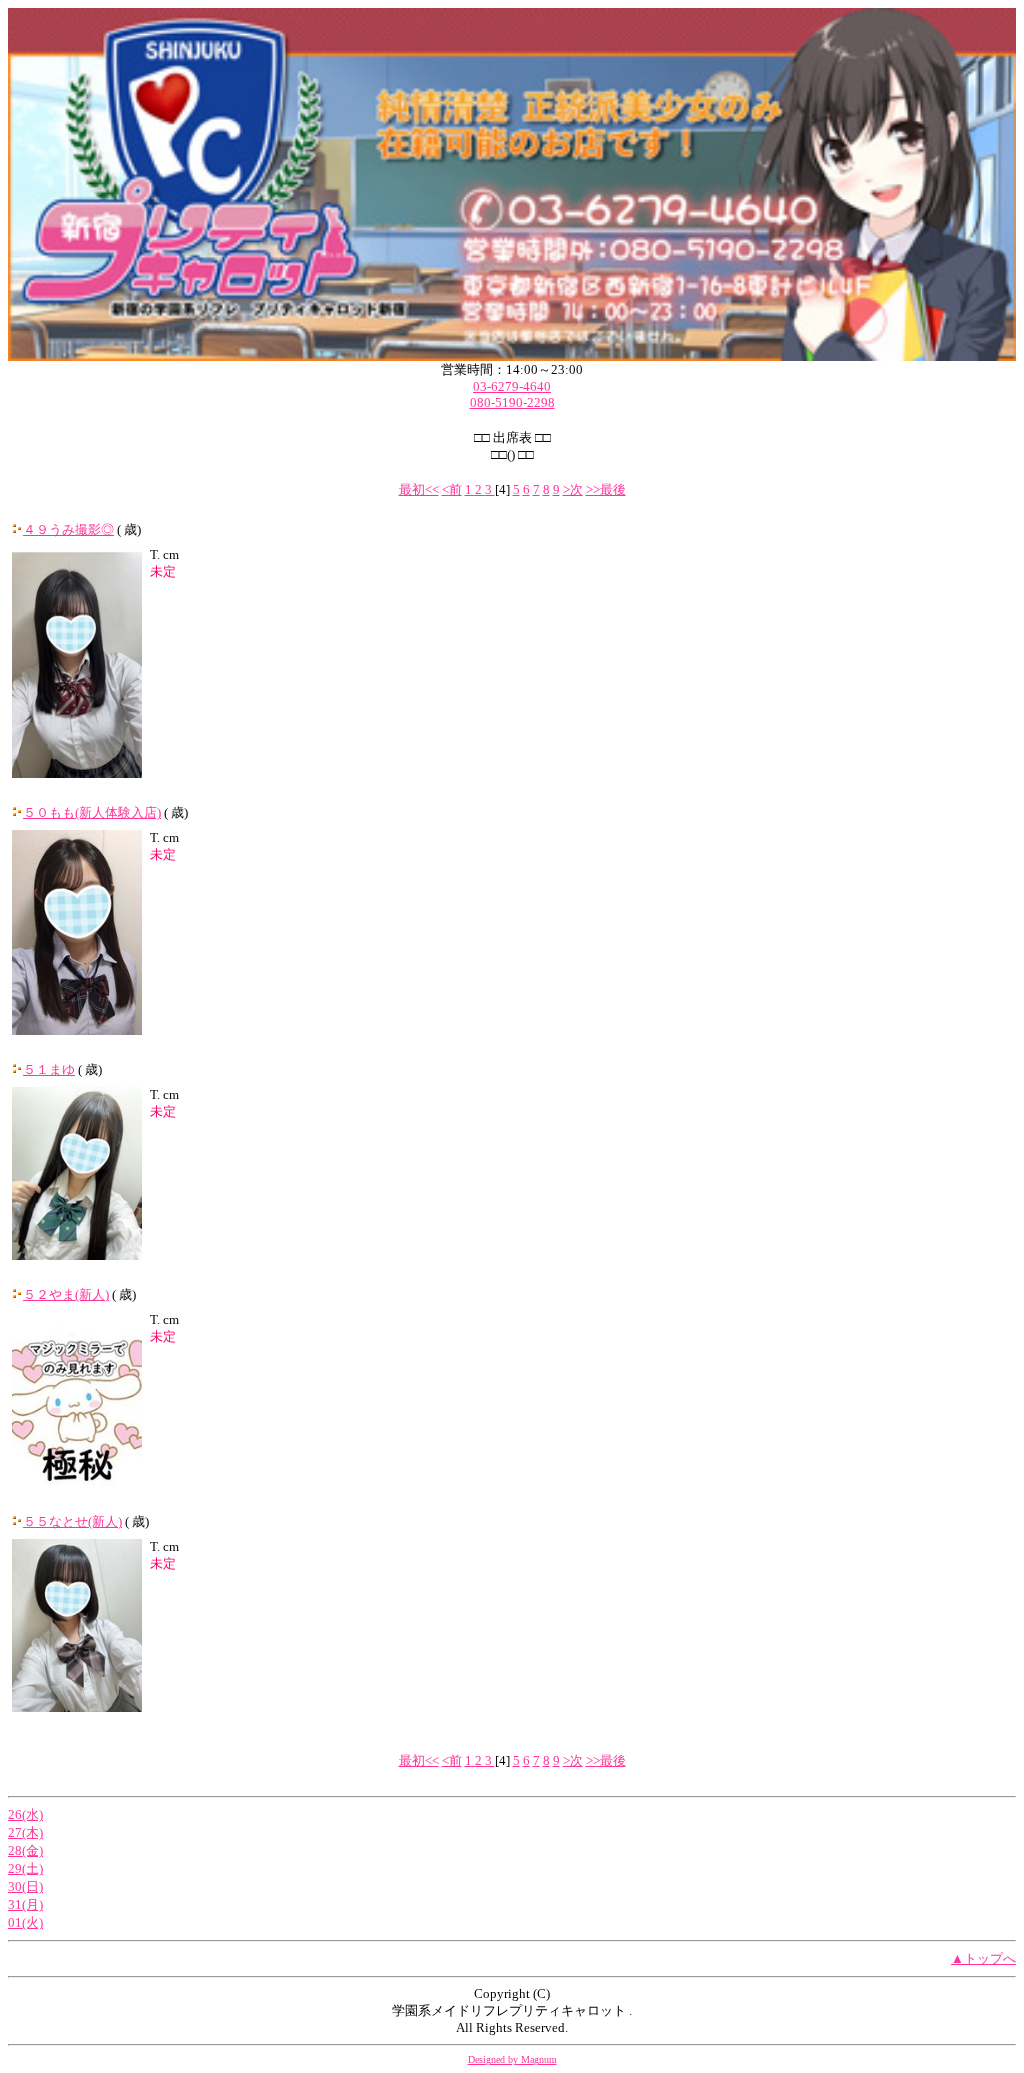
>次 (573, 489)
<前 (452, 489)
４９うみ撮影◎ (68, 529)
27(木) (25, 1832)
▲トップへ (983, 1958)
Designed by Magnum (512, 2059)
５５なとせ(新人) (72, 1521)
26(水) (25, 1814)
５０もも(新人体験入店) (92, 812)
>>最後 (606, 489)
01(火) (25, 1922)
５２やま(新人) (66, 1294)
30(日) (25, 1886)
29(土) (25, 1868)
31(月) (25, 1904)
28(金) (25, 1850)
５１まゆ (49, 1069)
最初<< (419, 489)
